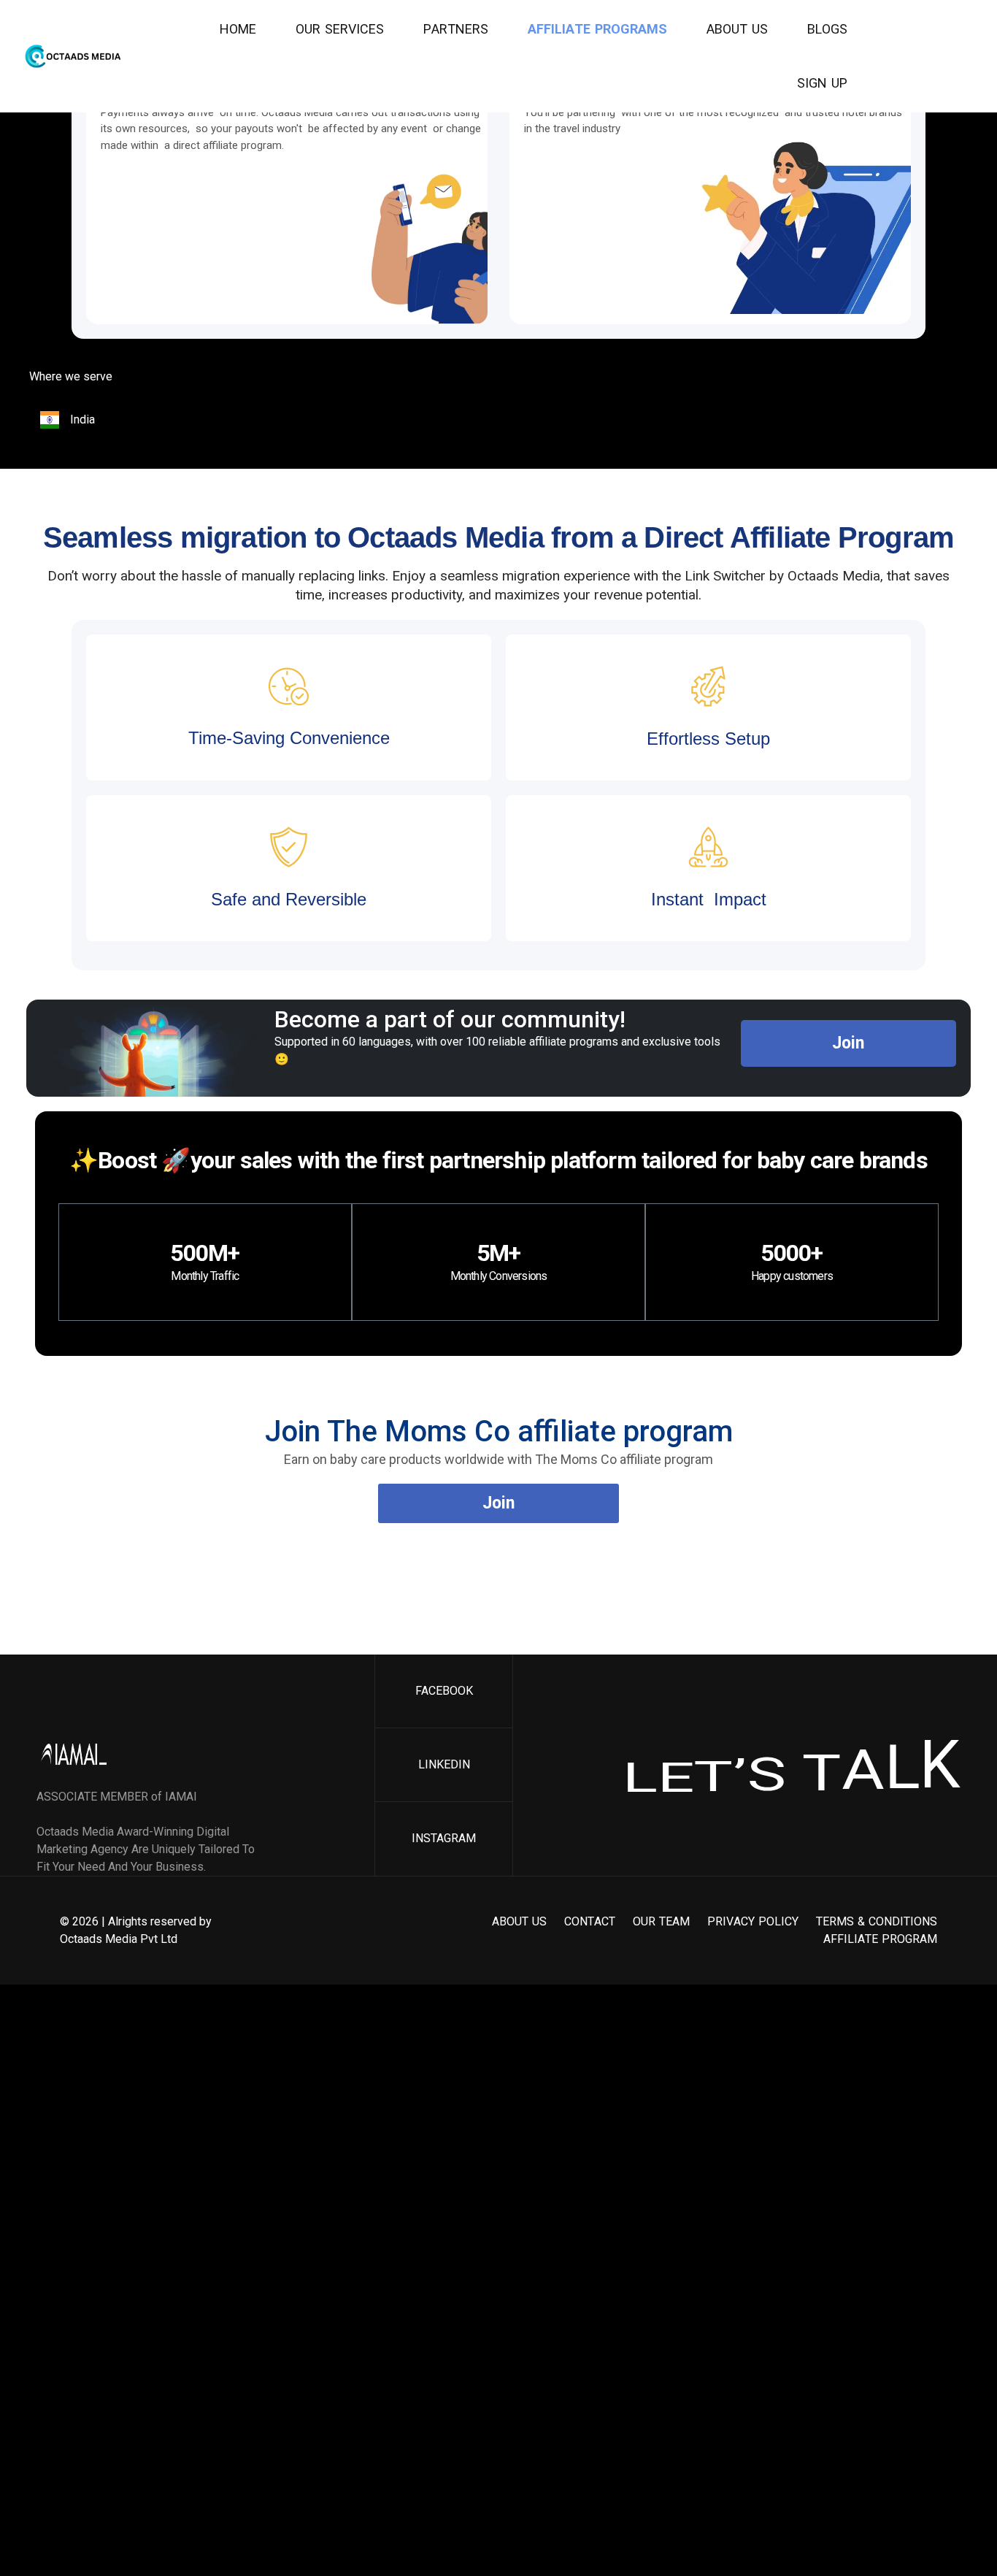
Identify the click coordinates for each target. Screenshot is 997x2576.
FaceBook (444, 1691)
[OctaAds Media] (77, 56)
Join (848, 1043)
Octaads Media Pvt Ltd (119, 1939)
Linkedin (444, 1764)
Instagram (444, 1838)
